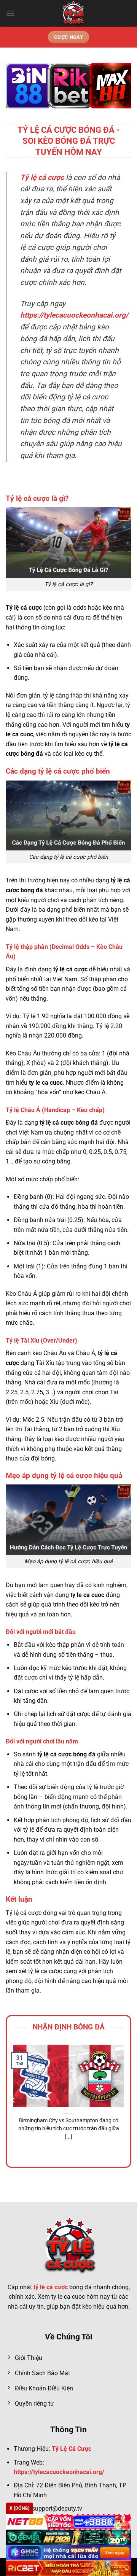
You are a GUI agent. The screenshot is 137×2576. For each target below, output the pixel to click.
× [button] (120, 1237)
